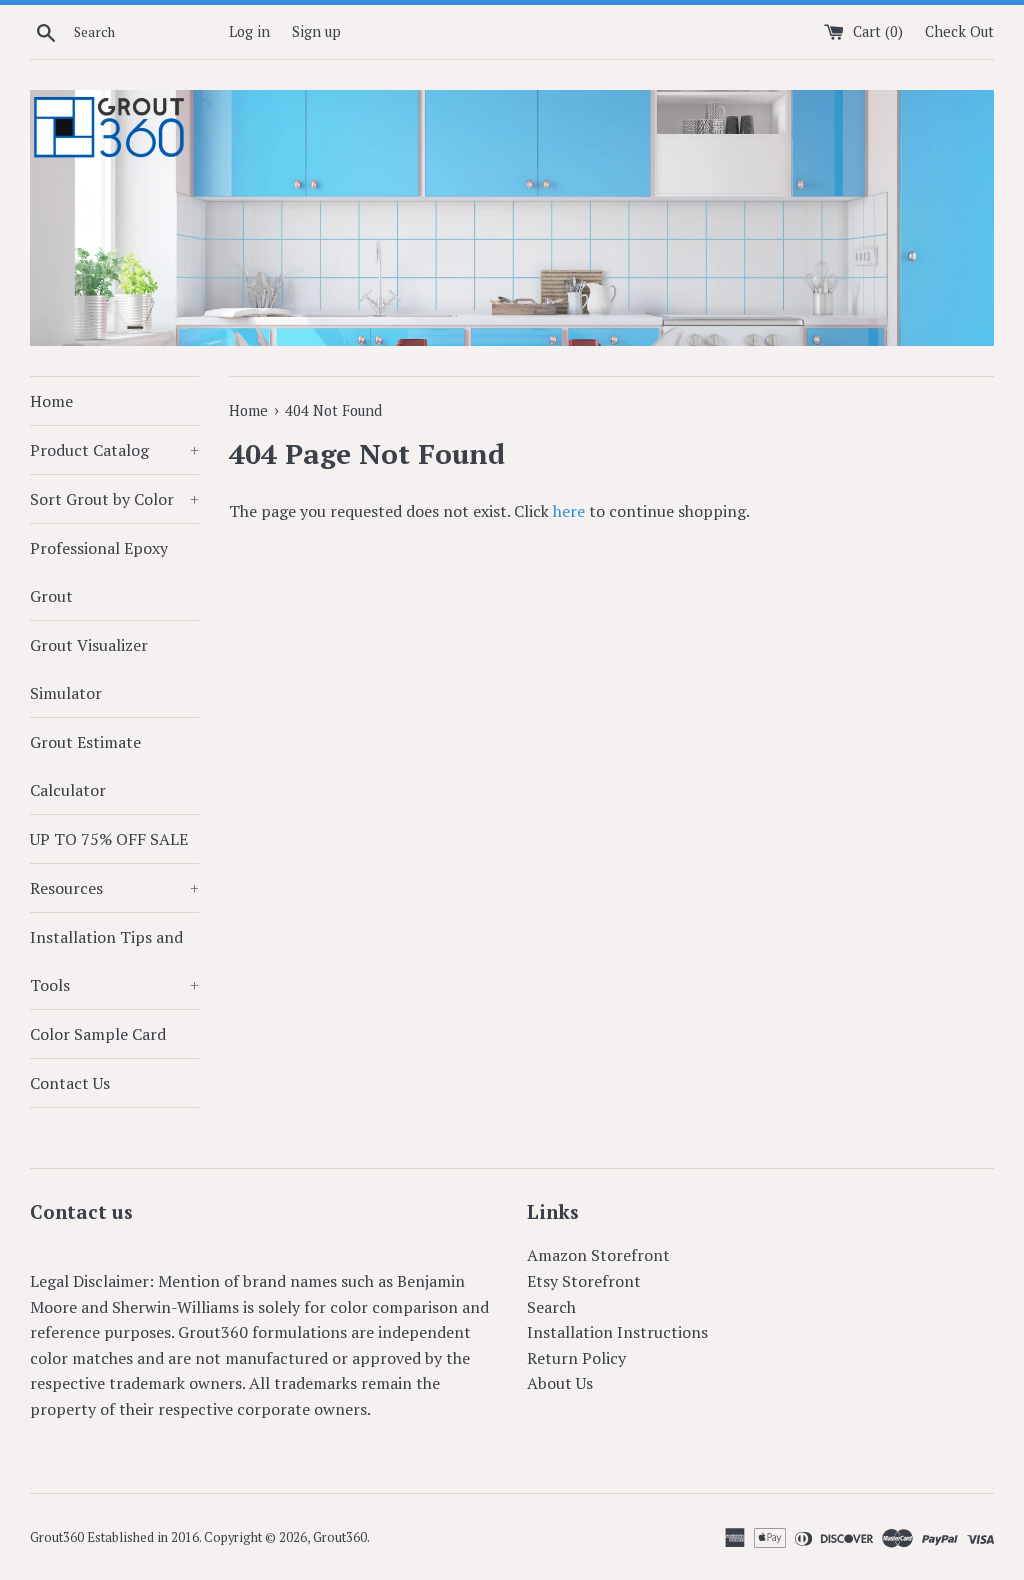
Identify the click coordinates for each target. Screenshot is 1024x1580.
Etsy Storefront (584, 1281)
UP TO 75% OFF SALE (109, 839)
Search (551, 1307)
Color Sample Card (98, 1034)
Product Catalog (114, 450)
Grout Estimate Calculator (85, 766)
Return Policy (576, 1358)
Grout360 (340, 1537)
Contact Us (70, 1083)
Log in (249, 31)
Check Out (959, 31)
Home (51, 401)
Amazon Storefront (598, 1255)
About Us (560, 1383)
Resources (114, 888)
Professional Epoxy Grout (99, 572)
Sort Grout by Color (114, 499)
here (569, 511)
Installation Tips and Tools (114, 961)
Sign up (316, 31)
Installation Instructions (617, 1332)
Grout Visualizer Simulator (89, 669)
